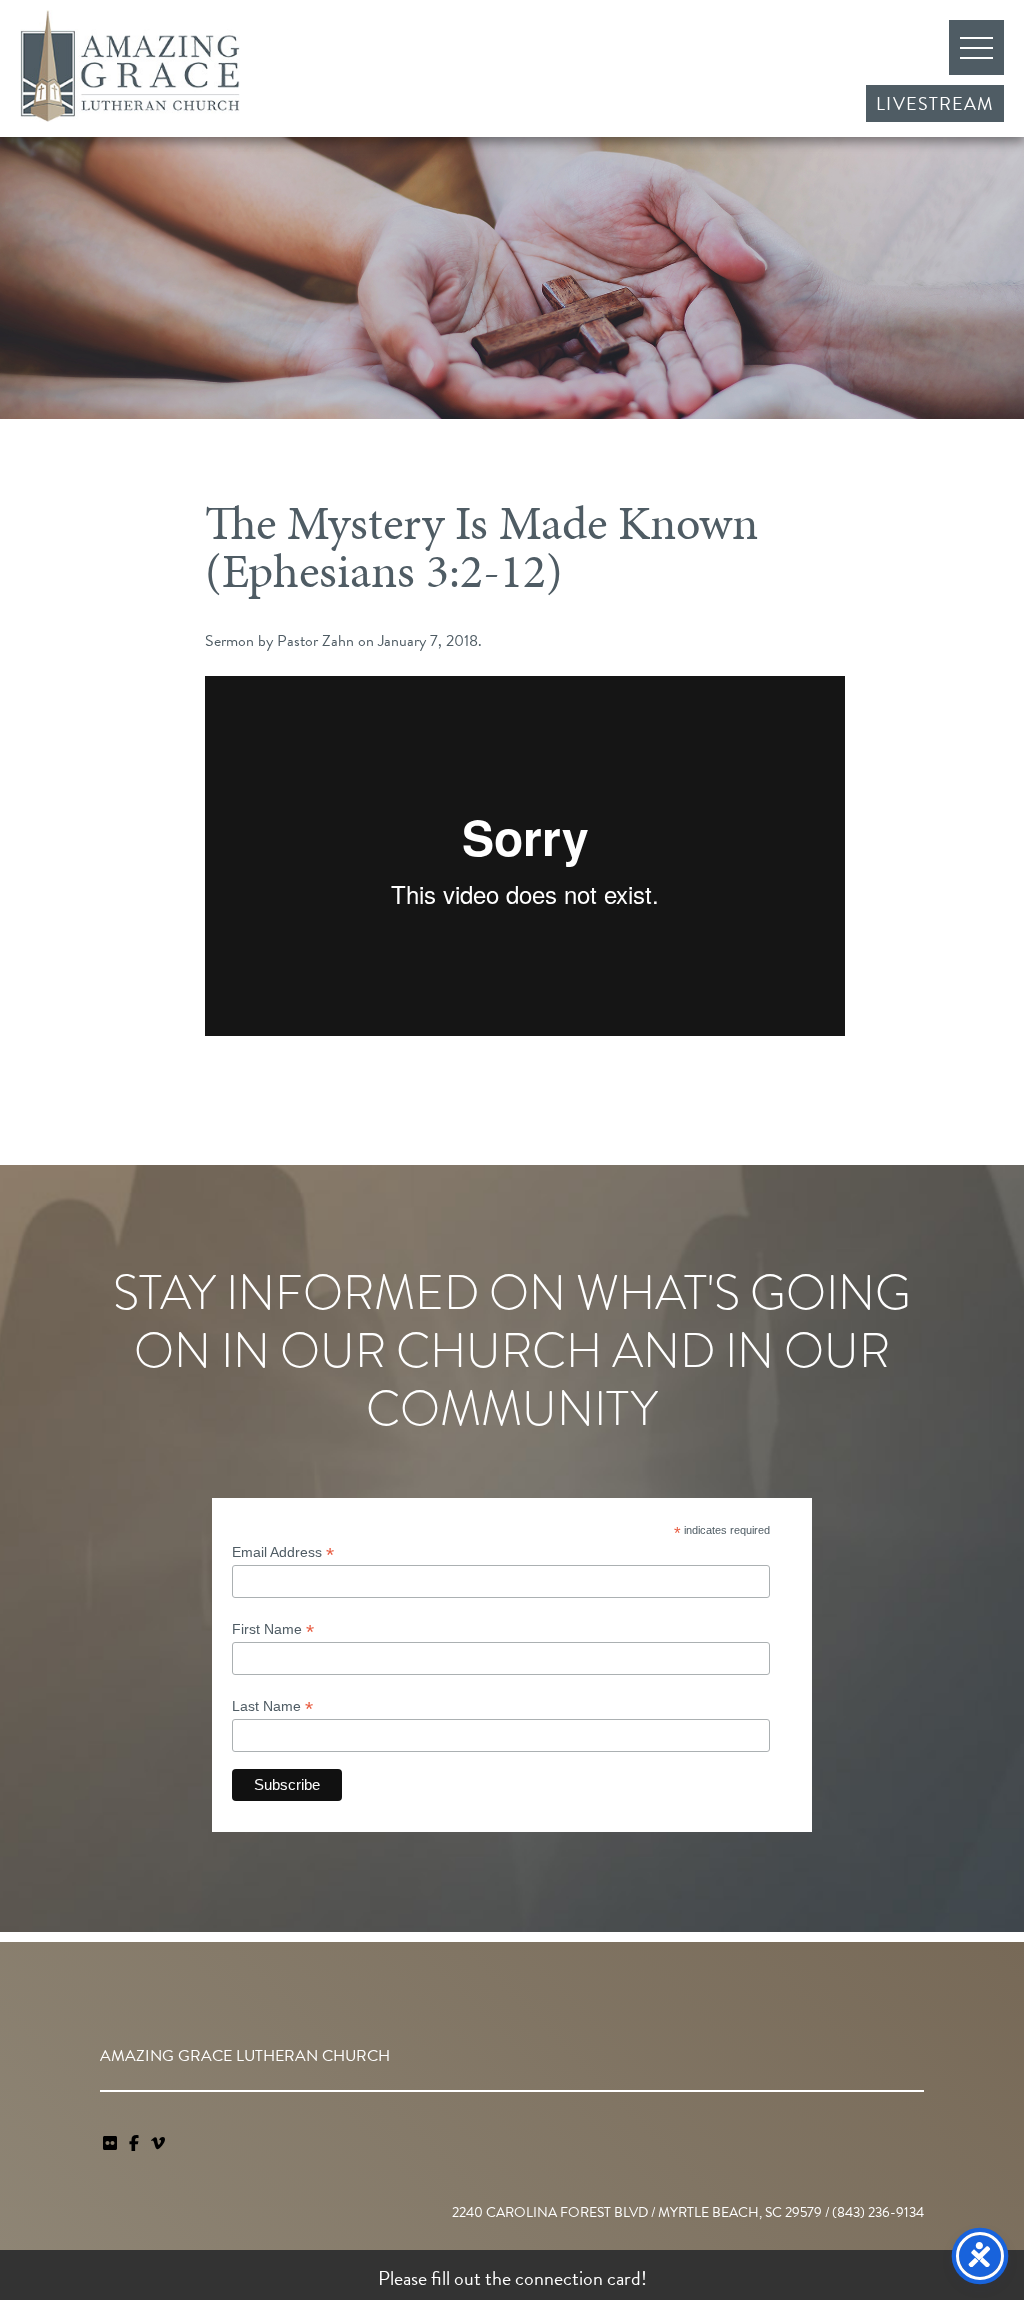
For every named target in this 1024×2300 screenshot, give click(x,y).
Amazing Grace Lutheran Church (130, 66)
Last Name (272, 1706)
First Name (273, 1629)
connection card (578, 2278)
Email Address (283, 1552)
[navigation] (158, 2144)
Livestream (935, 103)
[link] (112, 2144)
